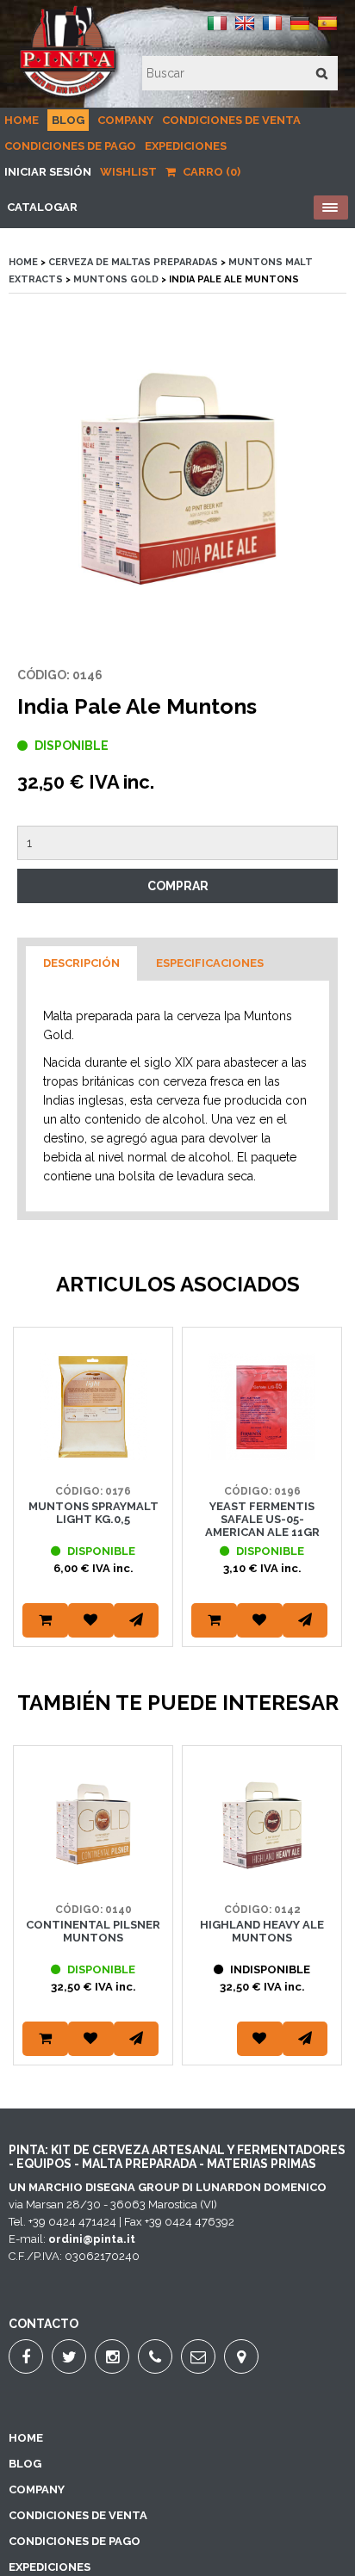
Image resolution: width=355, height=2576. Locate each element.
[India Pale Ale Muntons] (177, 480)
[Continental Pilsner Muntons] (93, 1875)
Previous (30, 1508)
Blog (68, 120)
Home (22, 120)
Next (325, 1508)
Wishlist (128, 172)
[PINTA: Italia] (217, 30)
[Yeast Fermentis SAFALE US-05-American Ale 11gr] (262, 1456)
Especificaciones (210, 963)
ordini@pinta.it (92, 2239)
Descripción (81, 963)
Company (125, 120)
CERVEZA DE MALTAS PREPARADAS (133, 262)
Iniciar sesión (48, 172)
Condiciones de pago (70, 146)
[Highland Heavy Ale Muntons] (262, 1875)
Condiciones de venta (231, 120)
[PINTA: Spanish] (327, 30)
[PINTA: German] (300, 30)
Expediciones (186, 146)
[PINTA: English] (245, 30)
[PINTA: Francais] (272, 30)
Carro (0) (210, 172)
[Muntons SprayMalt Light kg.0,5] (93, 1456)
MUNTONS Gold (116, 279)
